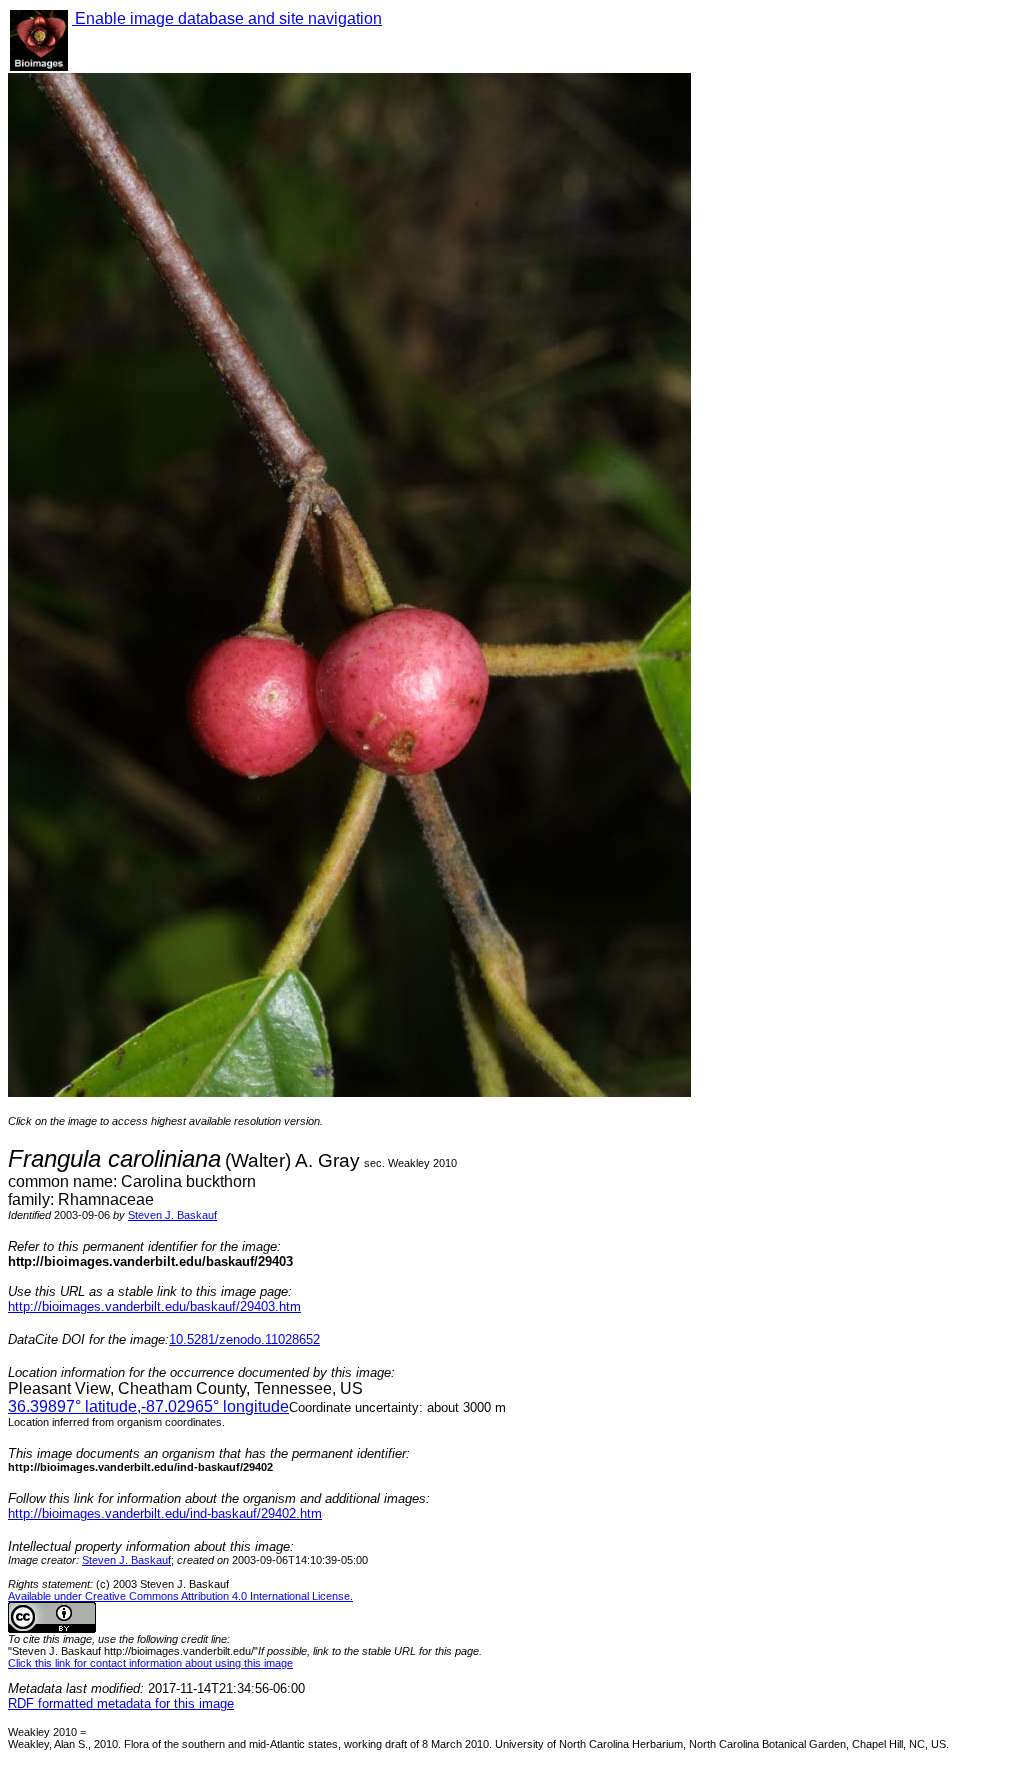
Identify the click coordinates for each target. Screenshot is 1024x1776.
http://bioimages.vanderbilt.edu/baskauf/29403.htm (154, 1306)
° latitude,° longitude (148, 1406)
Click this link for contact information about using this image (150, 1663)
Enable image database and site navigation (227, 18)
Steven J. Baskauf (172, 1215)
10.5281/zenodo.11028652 (244, 1339)
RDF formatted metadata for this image (121, 1703)
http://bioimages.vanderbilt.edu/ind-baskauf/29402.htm (165, 1513)
